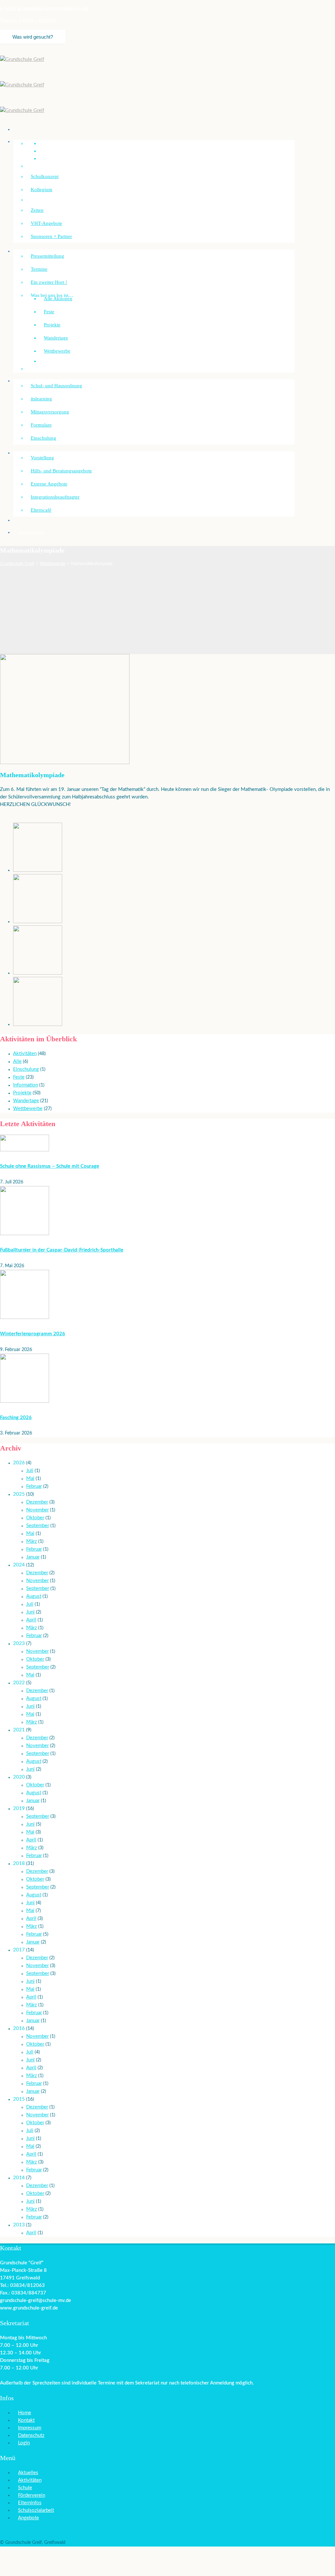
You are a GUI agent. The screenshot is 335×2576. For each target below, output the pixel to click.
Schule (25, 2488)
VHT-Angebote (46, 223)
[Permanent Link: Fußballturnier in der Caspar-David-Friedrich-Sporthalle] (25, 1234)
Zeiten (37, 210)
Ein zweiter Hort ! (49, 282)
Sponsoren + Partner (51, 236)
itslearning (41, 399)
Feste (49, 312)
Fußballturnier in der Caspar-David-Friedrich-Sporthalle (62, 1250)
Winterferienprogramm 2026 (33, 1334)
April (31, 1620)
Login (24, 2443)
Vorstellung (42, 458)
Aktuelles (28, 2473)
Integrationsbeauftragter (55, 497)
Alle (17, 1061)
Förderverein (31, 532)
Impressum (30, 2428)
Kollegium (42, 190)
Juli (30, 1471)
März (32, 1541)
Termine (39, 269)
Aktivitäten (25, 1054)
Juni (30, 1612)
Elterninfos (30, 2503)
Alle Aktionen (58, 299)
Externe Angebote (49, 484)
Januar (33, 1557)
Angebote (28, 2518)
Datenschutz (31, 2435)
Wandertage (56, 338)
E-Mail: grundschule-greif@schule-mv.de (44, 9)
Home (25, 2413)
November (37, 1510)
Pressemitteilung (47, 256)
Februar (34, 1486)
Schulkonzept (45, 176)
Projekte (52, 325)
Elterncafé (41, 510)
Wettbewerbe (57, 351)
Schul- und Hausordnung (56, 386)
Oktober (35, 1518)
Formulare (41, 425)
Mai (30, 1479)
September (38, 1526)
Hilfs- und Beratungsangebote (61, 471)
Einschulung (44, 438)
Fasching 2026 (16, 1418)
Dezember (37, 1502)
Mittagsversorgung (50, 412)
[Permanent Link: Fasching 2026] (25, 1401)
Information (26, 1085)
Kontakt (26, 2420)
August (34, 1596)
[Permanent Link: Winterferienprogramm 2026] (25, 1317)
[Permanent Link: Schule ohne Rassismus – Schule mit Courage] (25, 1150)
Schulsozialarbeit (35, 453)
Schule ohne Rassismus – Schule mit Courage (50, 1166)
